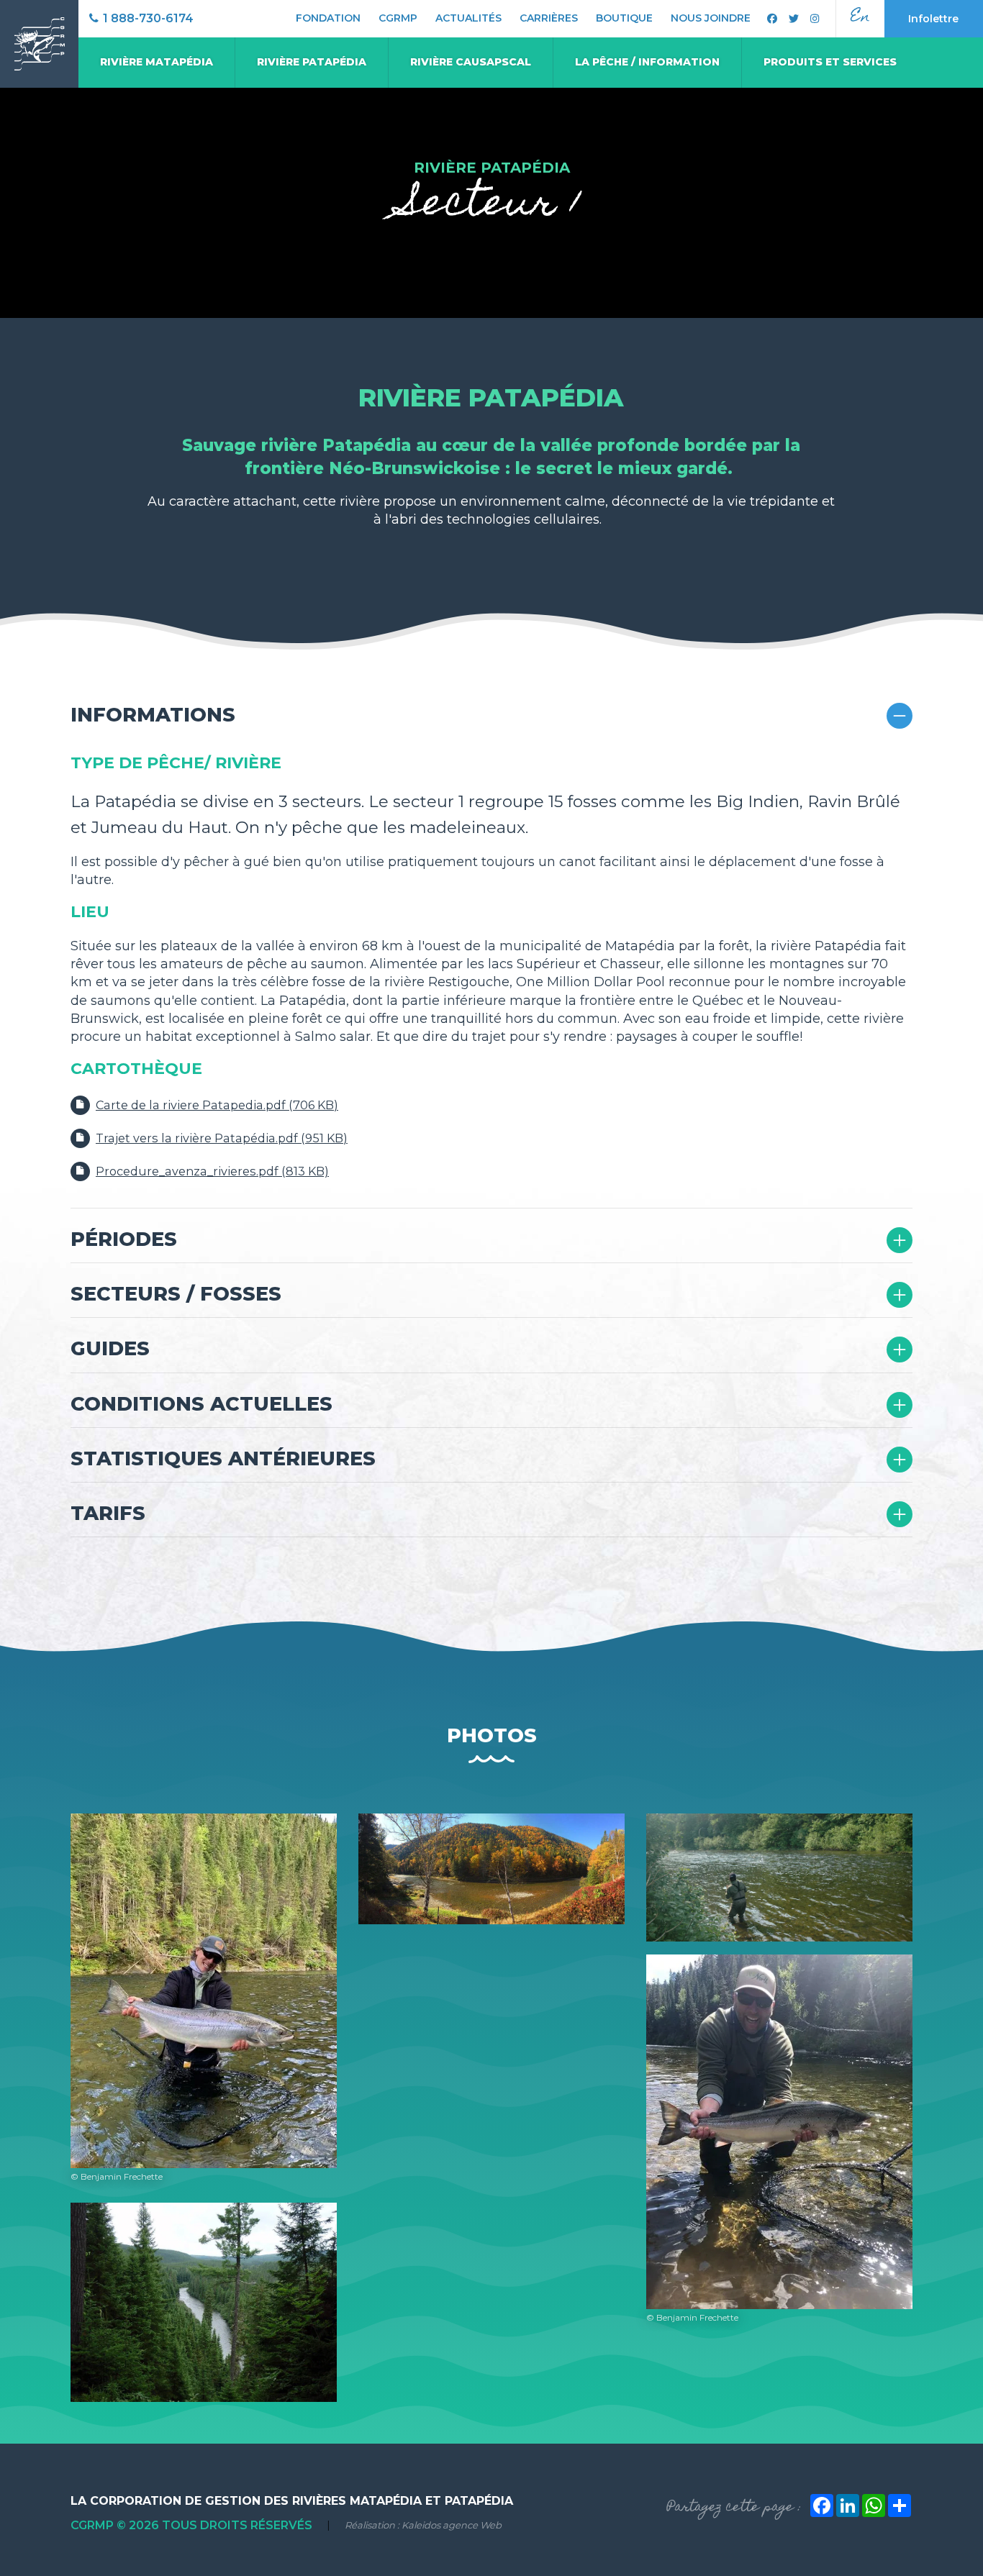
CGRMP (398, 18)
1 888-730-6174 (147, 18)
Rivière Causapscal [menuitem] (471, 62)
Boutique (624, 18)
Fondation (328, 18)
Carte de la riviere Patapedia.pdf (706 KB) (217, 1105)
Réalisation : (423, 2525)
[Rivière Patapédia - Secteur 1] (491, 1867)
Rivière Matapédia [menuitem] (157, 62)
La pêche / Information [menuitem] (647, 62)
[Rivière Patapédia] (204, 2301)
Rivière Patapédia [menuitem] (312, 62)
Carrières (549, 18)
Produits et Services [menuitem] (830, 62)
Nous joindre (711, 18)
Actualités (468, 18)
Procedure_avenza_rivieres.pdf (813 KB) (212, 1171)
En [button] (860, 18)
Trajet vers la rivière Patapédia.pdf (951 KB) (222, 1138)
